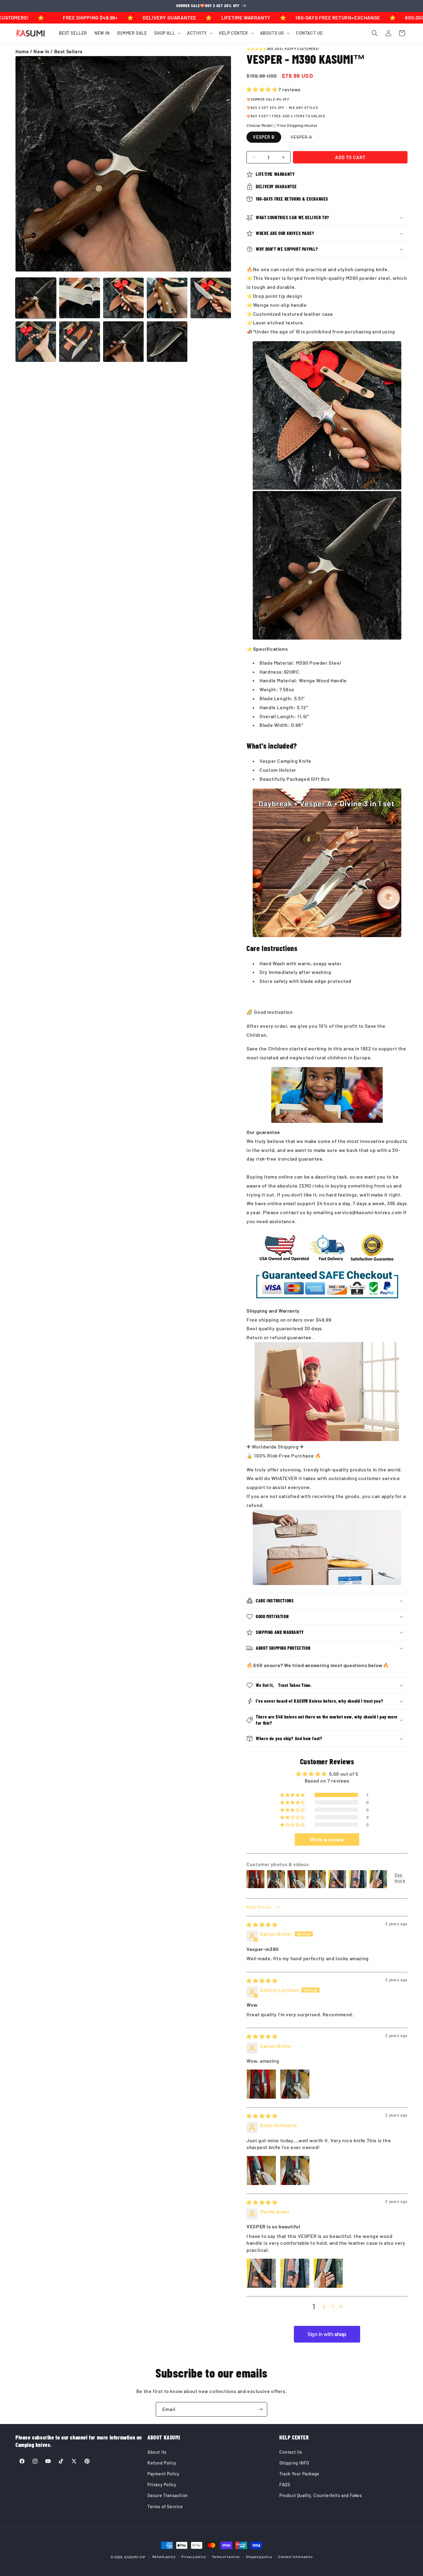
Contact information (295, 2557)
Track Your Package (299, 2474)
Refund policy (164, 2557)
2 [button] (324, 2306)
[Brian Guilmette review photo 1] (261, 2170)
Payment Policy (163, 2474)
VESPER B (264, 137)
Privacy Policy (162, 2485)
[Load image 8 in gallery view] (79, 342)
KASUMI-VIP (135, 2557)
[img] (262, 1924)
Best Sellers (68, 51)
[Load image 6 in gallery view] (211, 298)
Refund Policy (162, 2463)
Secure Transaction (168, 2495)
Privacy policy (194, 2557)
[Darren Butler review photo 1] (261, 2084)
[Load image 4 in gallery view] (123, 298)
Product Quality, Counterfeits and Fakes (321, 2495)
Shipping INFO (294, 2463)
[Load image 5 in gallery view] (167, 298)
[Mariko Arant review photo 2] (295, 2273)
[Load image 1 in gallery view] (36, 298)
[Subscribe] (260, 2409)
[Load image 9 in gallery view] (123, 342)
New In (41, 51)
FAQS (285, 2485)
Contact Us (291, 2452)
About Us (157, 2452)
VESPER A (305, 138)
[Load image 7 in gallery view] (36, 342)
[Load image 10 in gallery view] (167, 342)
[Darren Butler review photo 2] (295, 2084)
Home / (24, 51)
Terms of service (226, 2557)
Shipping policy (259, 2557)
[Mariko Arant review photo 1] (261, 2273)
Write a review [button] (327, 1839)
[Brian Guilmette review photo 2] (295, 2170)
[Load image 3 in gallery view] (79, 298)
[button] (167, 33)
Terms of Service (165, 2506)
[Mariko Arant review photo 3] (328, 2273)
